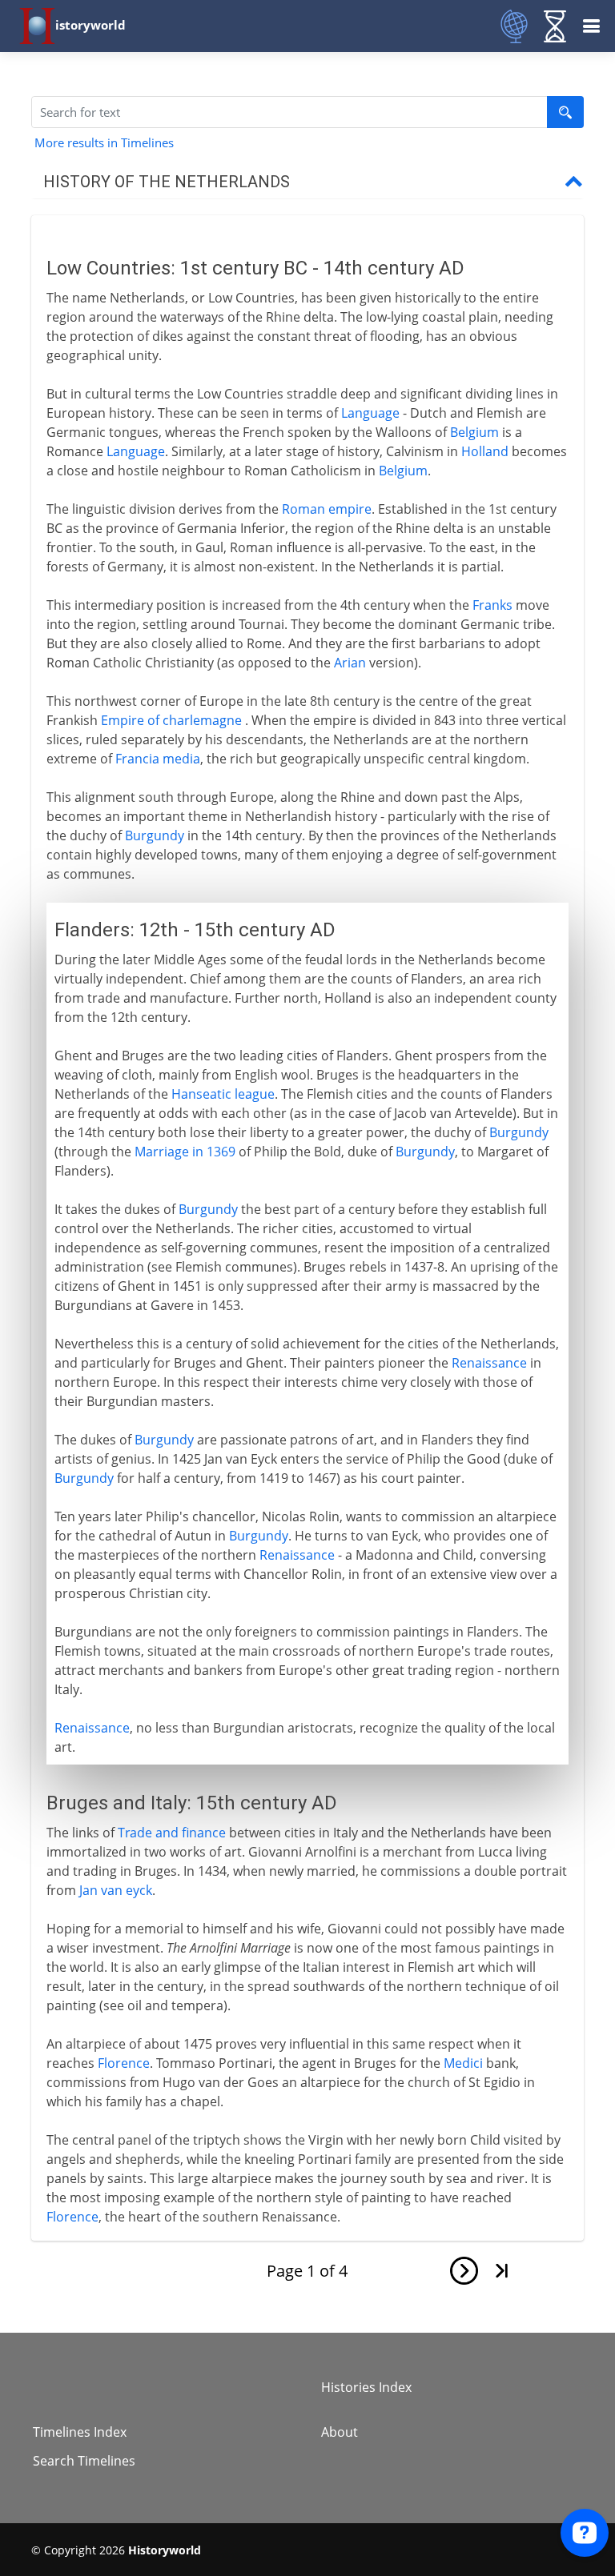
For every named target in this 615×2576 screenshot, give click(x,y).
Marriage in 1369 (185, 1152)
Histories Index (366, 2387)
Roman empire (327, 509)
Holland (485, 451)
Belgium (474, 432)
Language (370, 413)
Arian (350, 663)
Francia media (158, 759)
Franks (492, 605)
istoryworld (90, 25)
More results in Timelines (104, 142)
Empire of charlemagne (171, 720)
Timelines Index (80, 2432)
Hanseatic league (223, 1094)
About (340, 2432)
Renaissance (489, 1363)
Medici (463, 2063)
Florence (124, 2063)
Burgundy (155, 835)
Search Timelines (84, 2461)
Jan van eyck (116, 1890)
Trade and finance (172, 1833)
